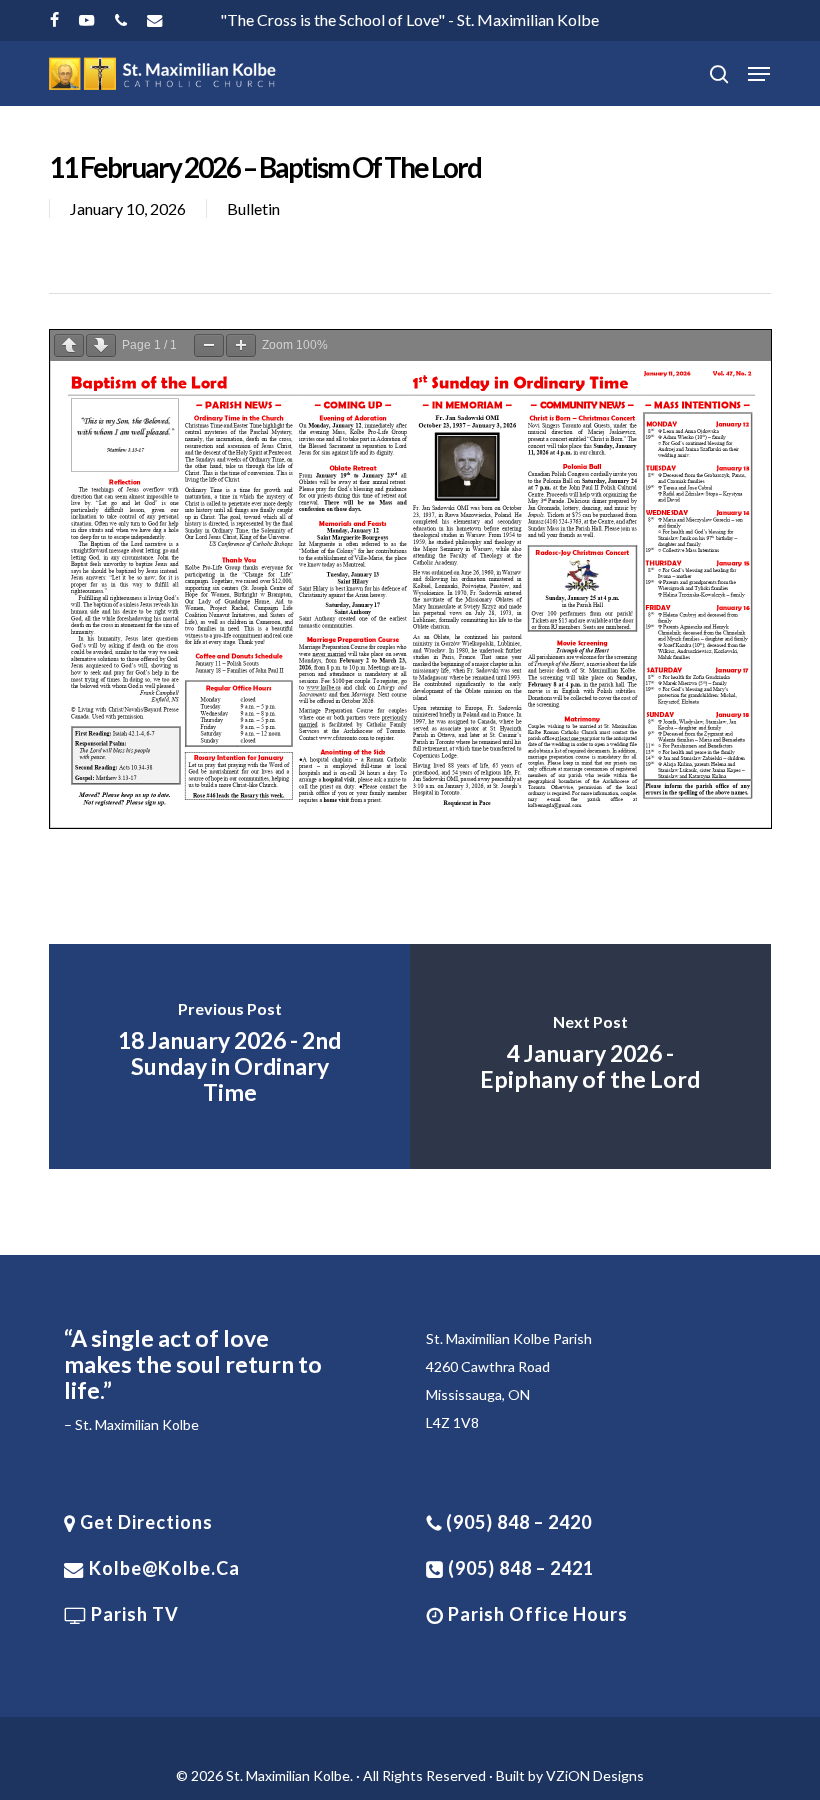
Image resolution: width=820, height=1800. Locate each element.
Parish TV (133, 1614)
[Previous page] (69, 345)
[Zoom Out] (209, 345)
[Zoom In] (241, 345)
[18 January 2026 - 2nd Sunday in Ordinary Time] (229, 1056)
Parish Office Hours (536, 1614)
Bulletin (253, 208)
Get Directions (144, 1522)
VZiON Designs (595, 1775)
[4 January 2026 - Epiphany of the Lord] (590, 1056)
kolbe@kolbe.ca (164, 1568)
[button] (759, 74)
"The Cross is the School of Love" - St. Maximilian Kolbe (409, 19)
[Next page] (101, 345)
